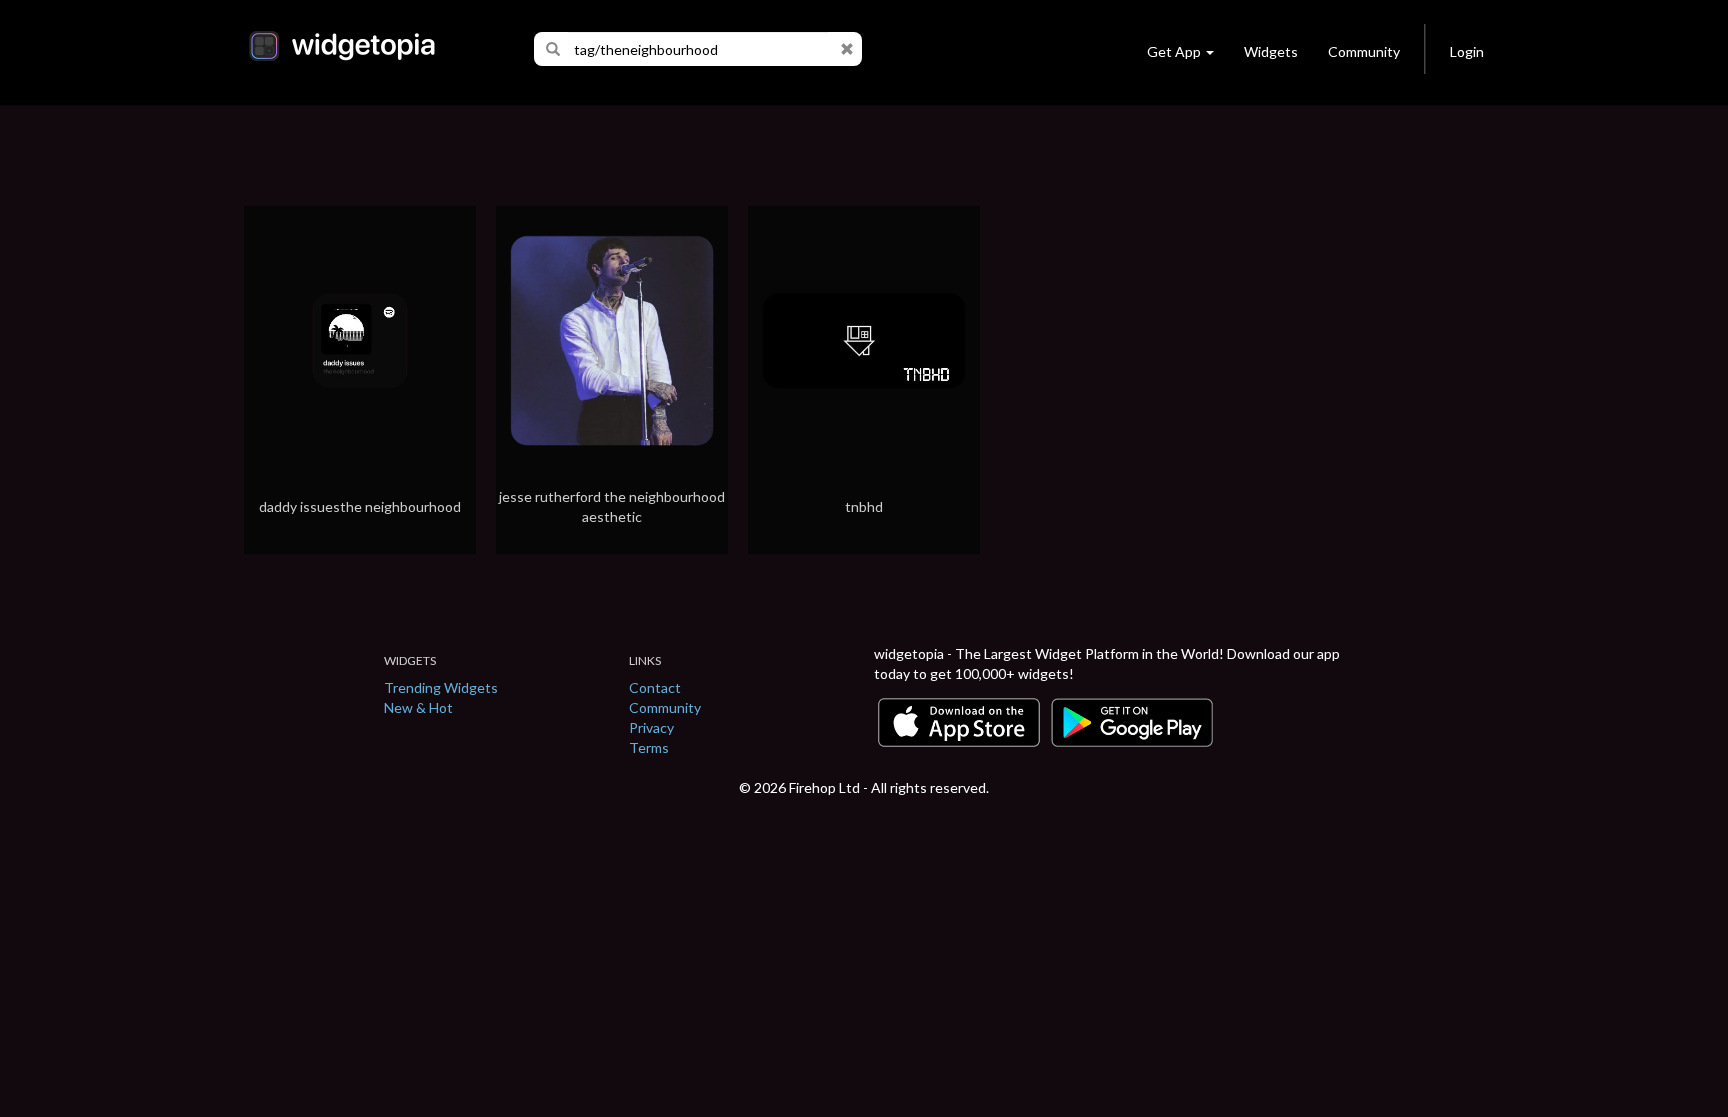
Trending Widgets (441, 687)
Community (1364, 51)
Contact (655, 687)
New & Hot (418, 707)
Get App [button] (1174, 51)
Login (1467, 51)
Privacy (651, 727)
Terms (649, 747)
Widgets (1271, 51)
